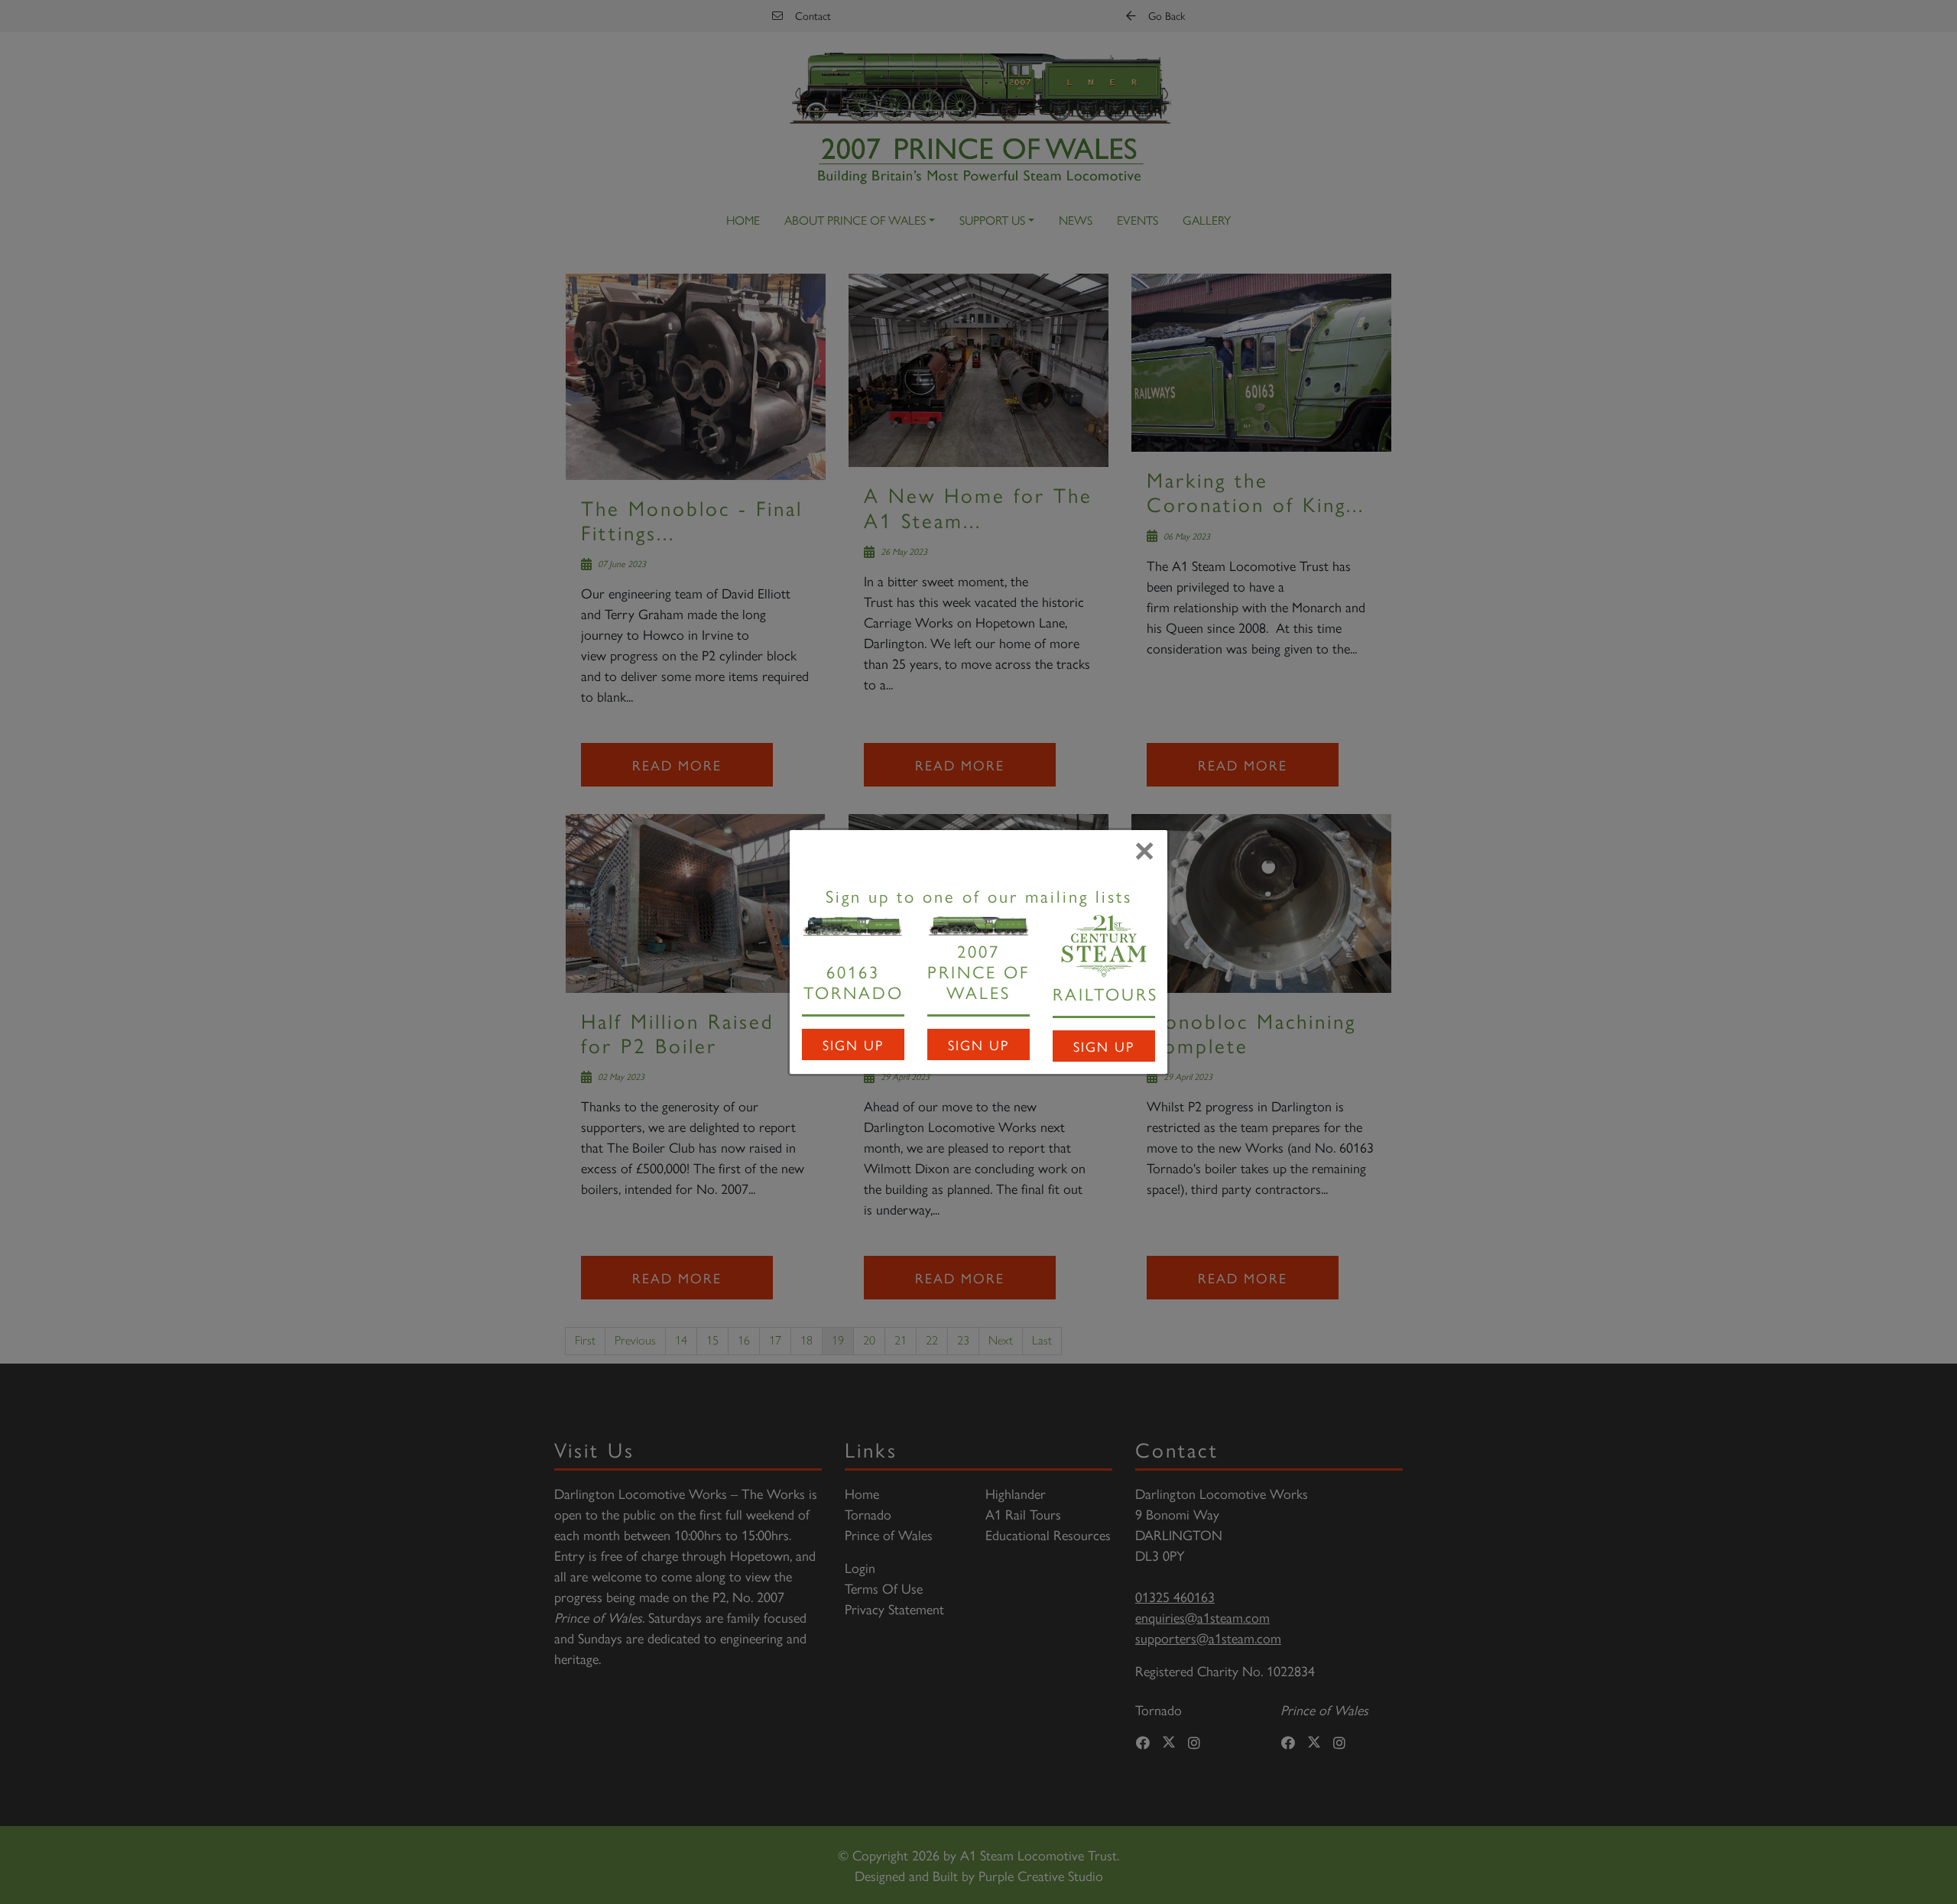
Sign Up (853, 1044)
